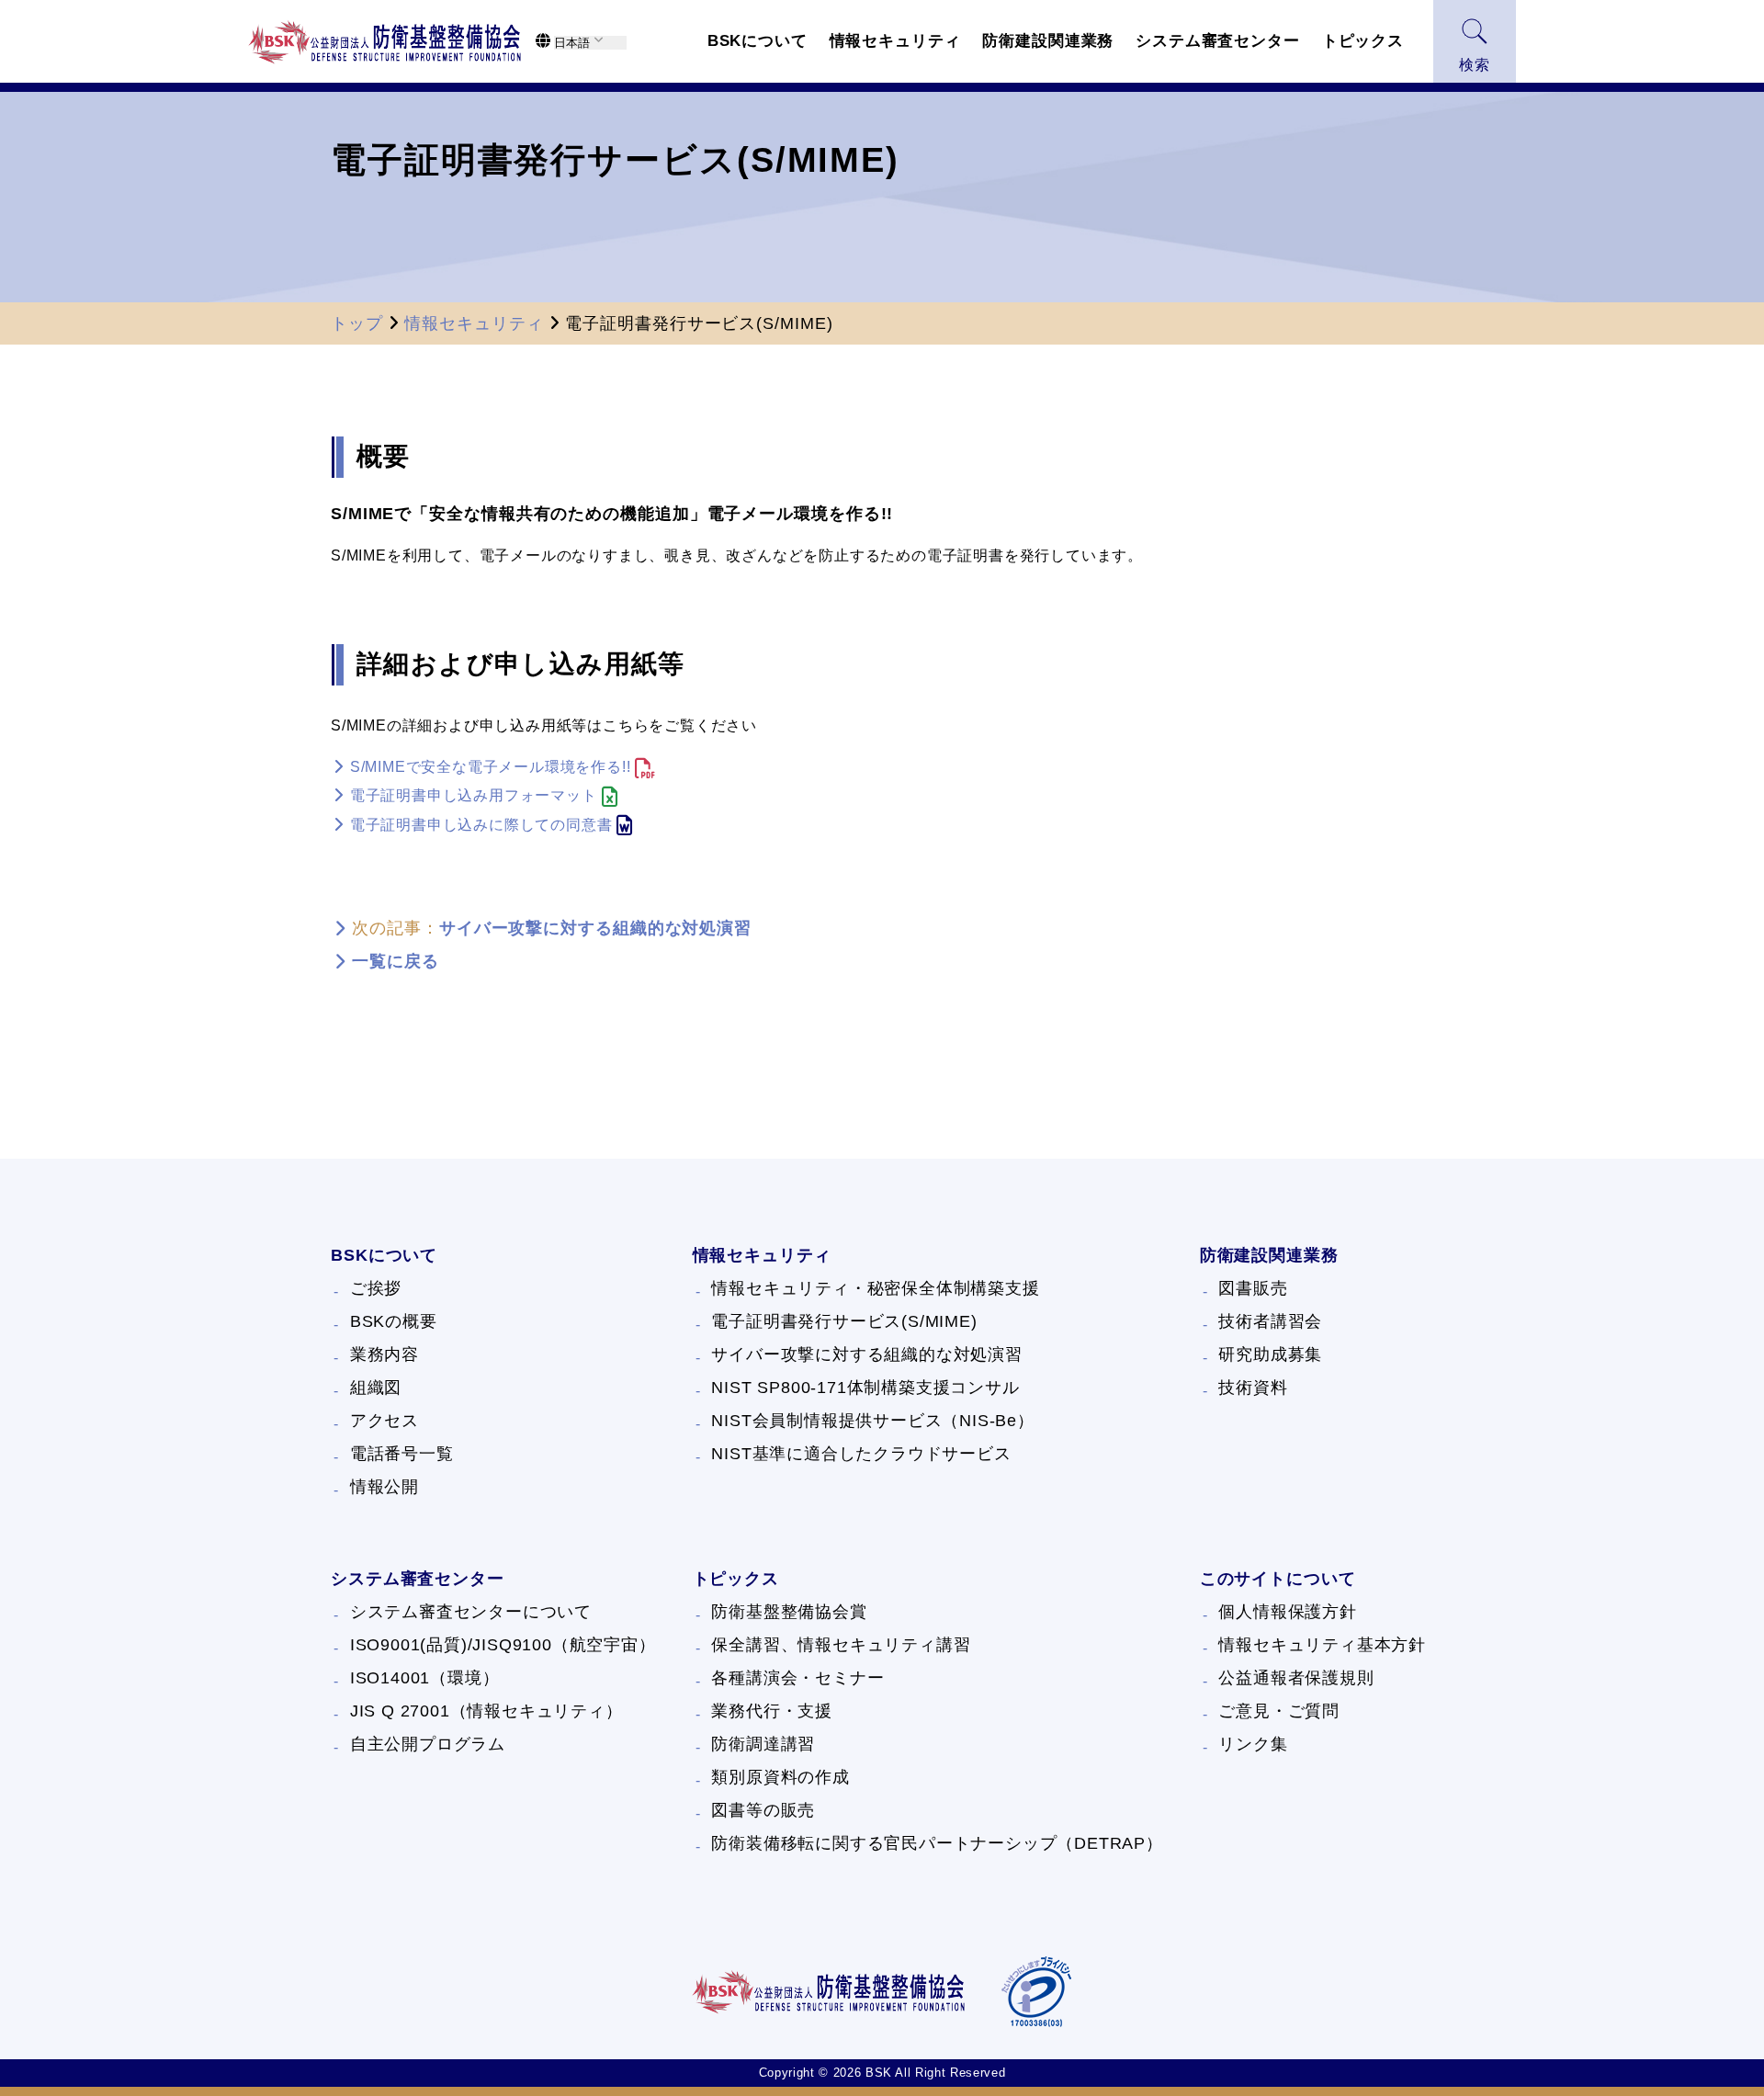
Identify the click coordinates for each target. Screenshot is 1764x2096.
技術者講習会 (1270, 1321)
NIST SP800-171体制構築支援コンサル (865, 1388)
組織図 (376, 1388)
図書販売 (1253, 1288)
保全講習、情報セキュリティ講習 (841, 1645)
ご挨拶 (376, 1288)
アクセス (384, 1421)
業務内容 (384, 1354)
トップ (357, 323)
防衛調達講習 (763, 1744)
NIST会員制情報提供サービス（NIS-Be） (872, 1421)
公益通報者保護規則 (1296, 1678)
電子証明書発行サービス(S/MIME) (844, 1321)
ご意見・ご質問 (1279, 1711)
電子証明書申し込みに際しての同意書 (481, 825)
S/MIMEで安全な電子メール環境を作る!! (491, 767)
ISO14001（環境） (425, 1678)
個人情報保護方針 (1287, 1612)
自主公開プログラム (428, 1744)
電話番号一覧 (402, 1454)
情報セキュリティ (474, 323)
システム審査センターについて (471, 1612)
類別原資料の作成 (780, 1777)
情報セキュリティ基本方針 (1322, 1645)
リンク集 (1253, 1744)
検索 (1475, 65)
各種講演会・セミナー (797, 1678)
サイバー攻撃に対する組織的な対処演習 (595, 928)
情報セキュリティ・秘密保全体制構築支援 (875, 1288)
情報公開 (384, 1487)
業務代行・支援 (772, 1711)
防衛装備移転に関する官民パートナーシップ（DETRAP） (937, 1843)
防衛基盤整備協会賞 (789, 1612)
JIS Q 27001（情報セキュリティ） (486, 1711)
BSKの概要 (394, 1321)
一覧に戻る (396, 961)
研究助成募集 (1270, 1354)
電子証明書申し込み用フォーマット (474, 795)
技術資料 (1253, 1388)
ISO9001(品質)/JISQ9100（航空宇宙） (503, 1645)
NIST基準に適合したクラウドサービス (861, 1454)
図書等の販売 (763, 1810)
